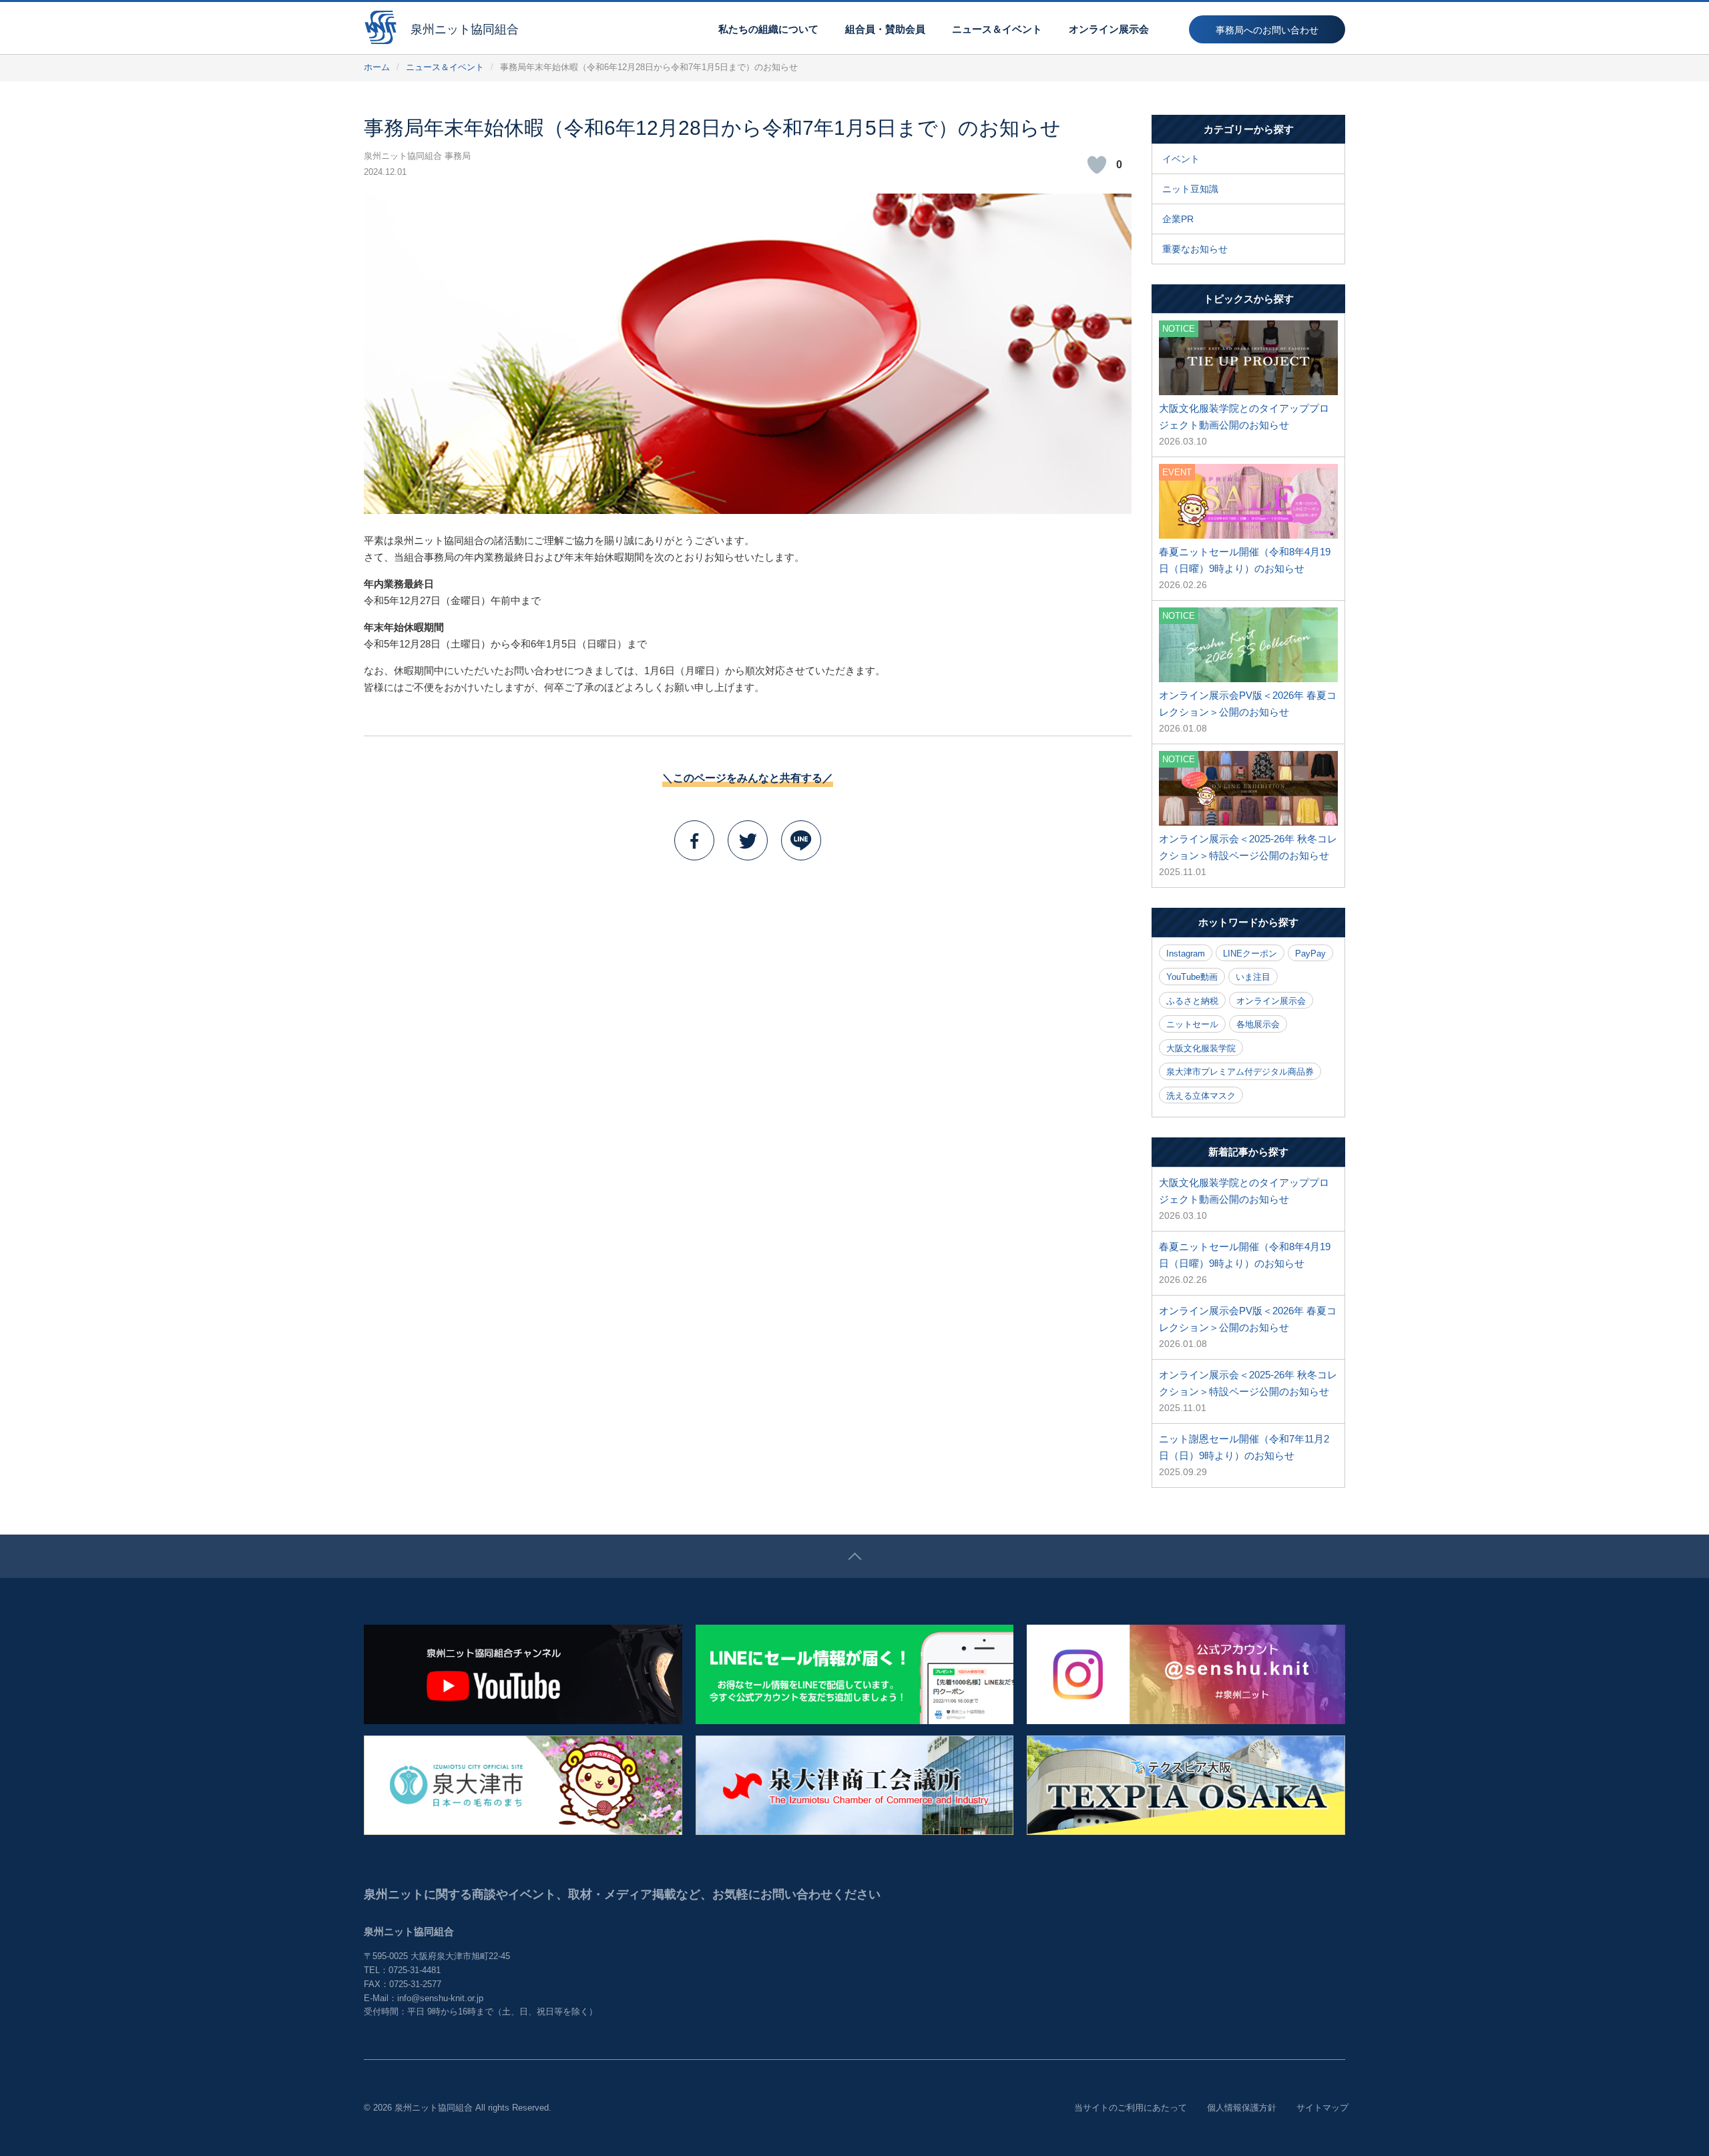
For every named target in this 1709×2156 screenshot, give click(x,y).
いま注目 (1253, 977)
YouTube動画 (1192, 977)
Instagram (1186, 954)
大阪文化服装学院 (1201, 1048)
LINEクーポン (1250, 954)
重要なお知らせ (1195, 249)
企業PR (1178, 219)
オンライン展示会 (1271, 1001)
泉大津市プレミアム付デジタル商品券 (1240, 1072)
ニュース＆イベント (445, 67)
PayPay (1310, 954)
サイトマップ (1322, 2108)
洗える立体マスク (1201, 1096)
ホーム (377, 67)
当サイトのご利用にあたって (1131, 2108)
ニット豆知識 (1190, 189)
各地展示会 (1258, 1024)
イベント (1181, 159)
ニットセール (1192, 1024)
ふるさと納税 (1192, 1001)
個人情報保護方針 (1242, 2108)
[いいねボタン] (1097, 165)
